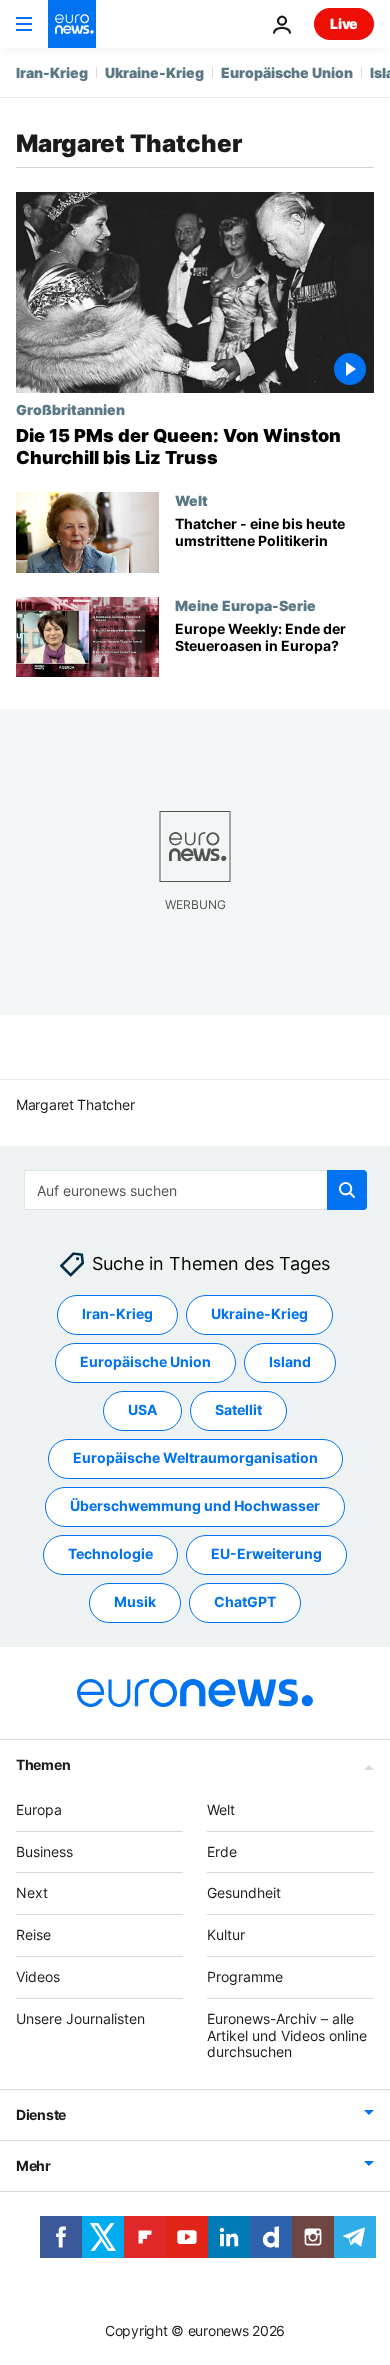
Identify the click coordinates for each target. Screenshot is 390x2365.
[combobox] (195, 1190)
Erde (222, 1851)
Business (44, 1851)
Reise (33, 1935)
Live (344, 23)
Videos (38, 1976)
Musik (135, 1602)
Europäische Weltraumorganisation (195, 1458)
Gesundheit (244, 1893)
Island (290, 1362)
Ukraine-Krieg (154, 72)
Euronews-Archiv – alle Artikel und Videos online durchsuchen (287, 2035)
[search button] (347, 1190)
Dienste (41, 2115)
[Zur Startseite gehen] (72, 24)
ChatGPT (245, 1602)
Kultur (226, 1935)
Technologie (110, 1554)
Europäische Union (287, 72)
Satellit (238, 1410)
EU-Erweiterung (266, 1554)
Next (32, 1893)
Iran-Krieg (52, 72)
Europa (39, 1809)
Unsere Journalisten (80, 2018)
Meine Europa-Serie (245, 605)
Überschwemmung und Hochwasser (195, 1506)
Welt (191, 500)
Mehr (33, 2166)
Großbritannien (70, 409)
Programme (245, 1976)
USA (142, 1410)
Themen (43, 1764)
